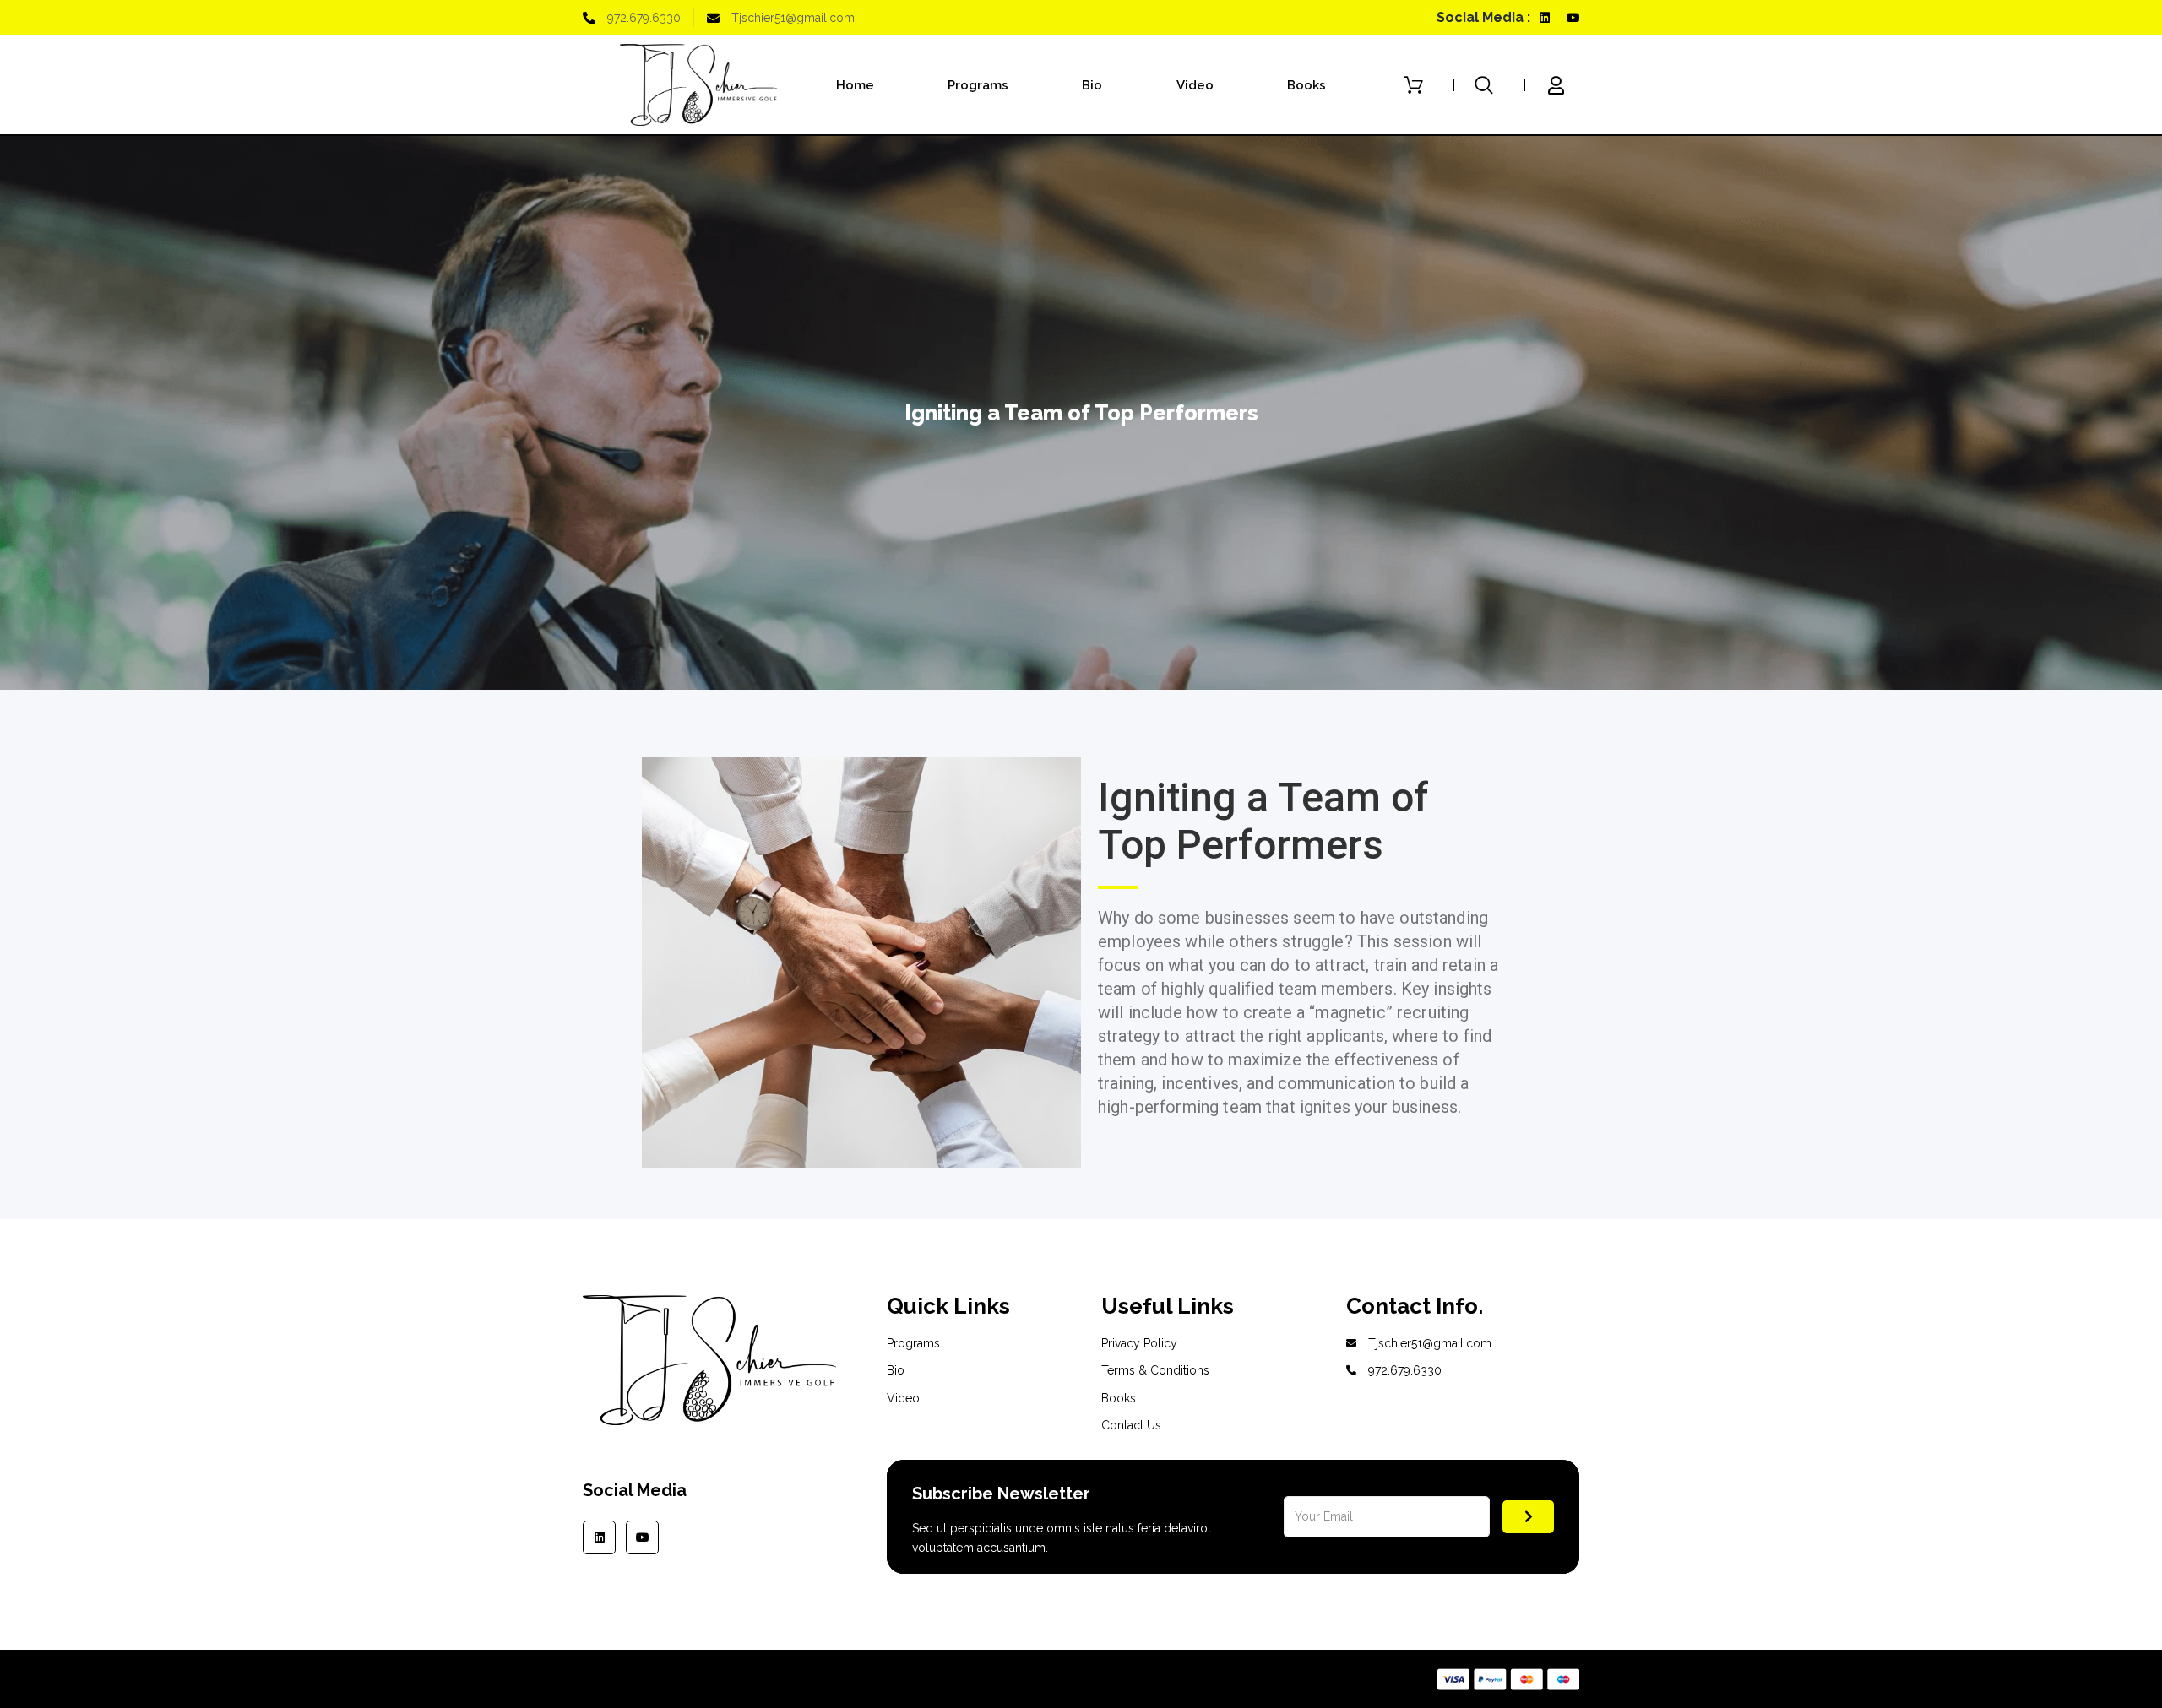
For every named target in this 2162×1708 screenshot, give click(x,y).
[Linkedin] (1545, 18)
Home (855, 85)
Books (1306, 85)
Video (1195, 85)
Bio (1092, 85)
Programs (978, 85)
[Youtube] (1573, 18)
